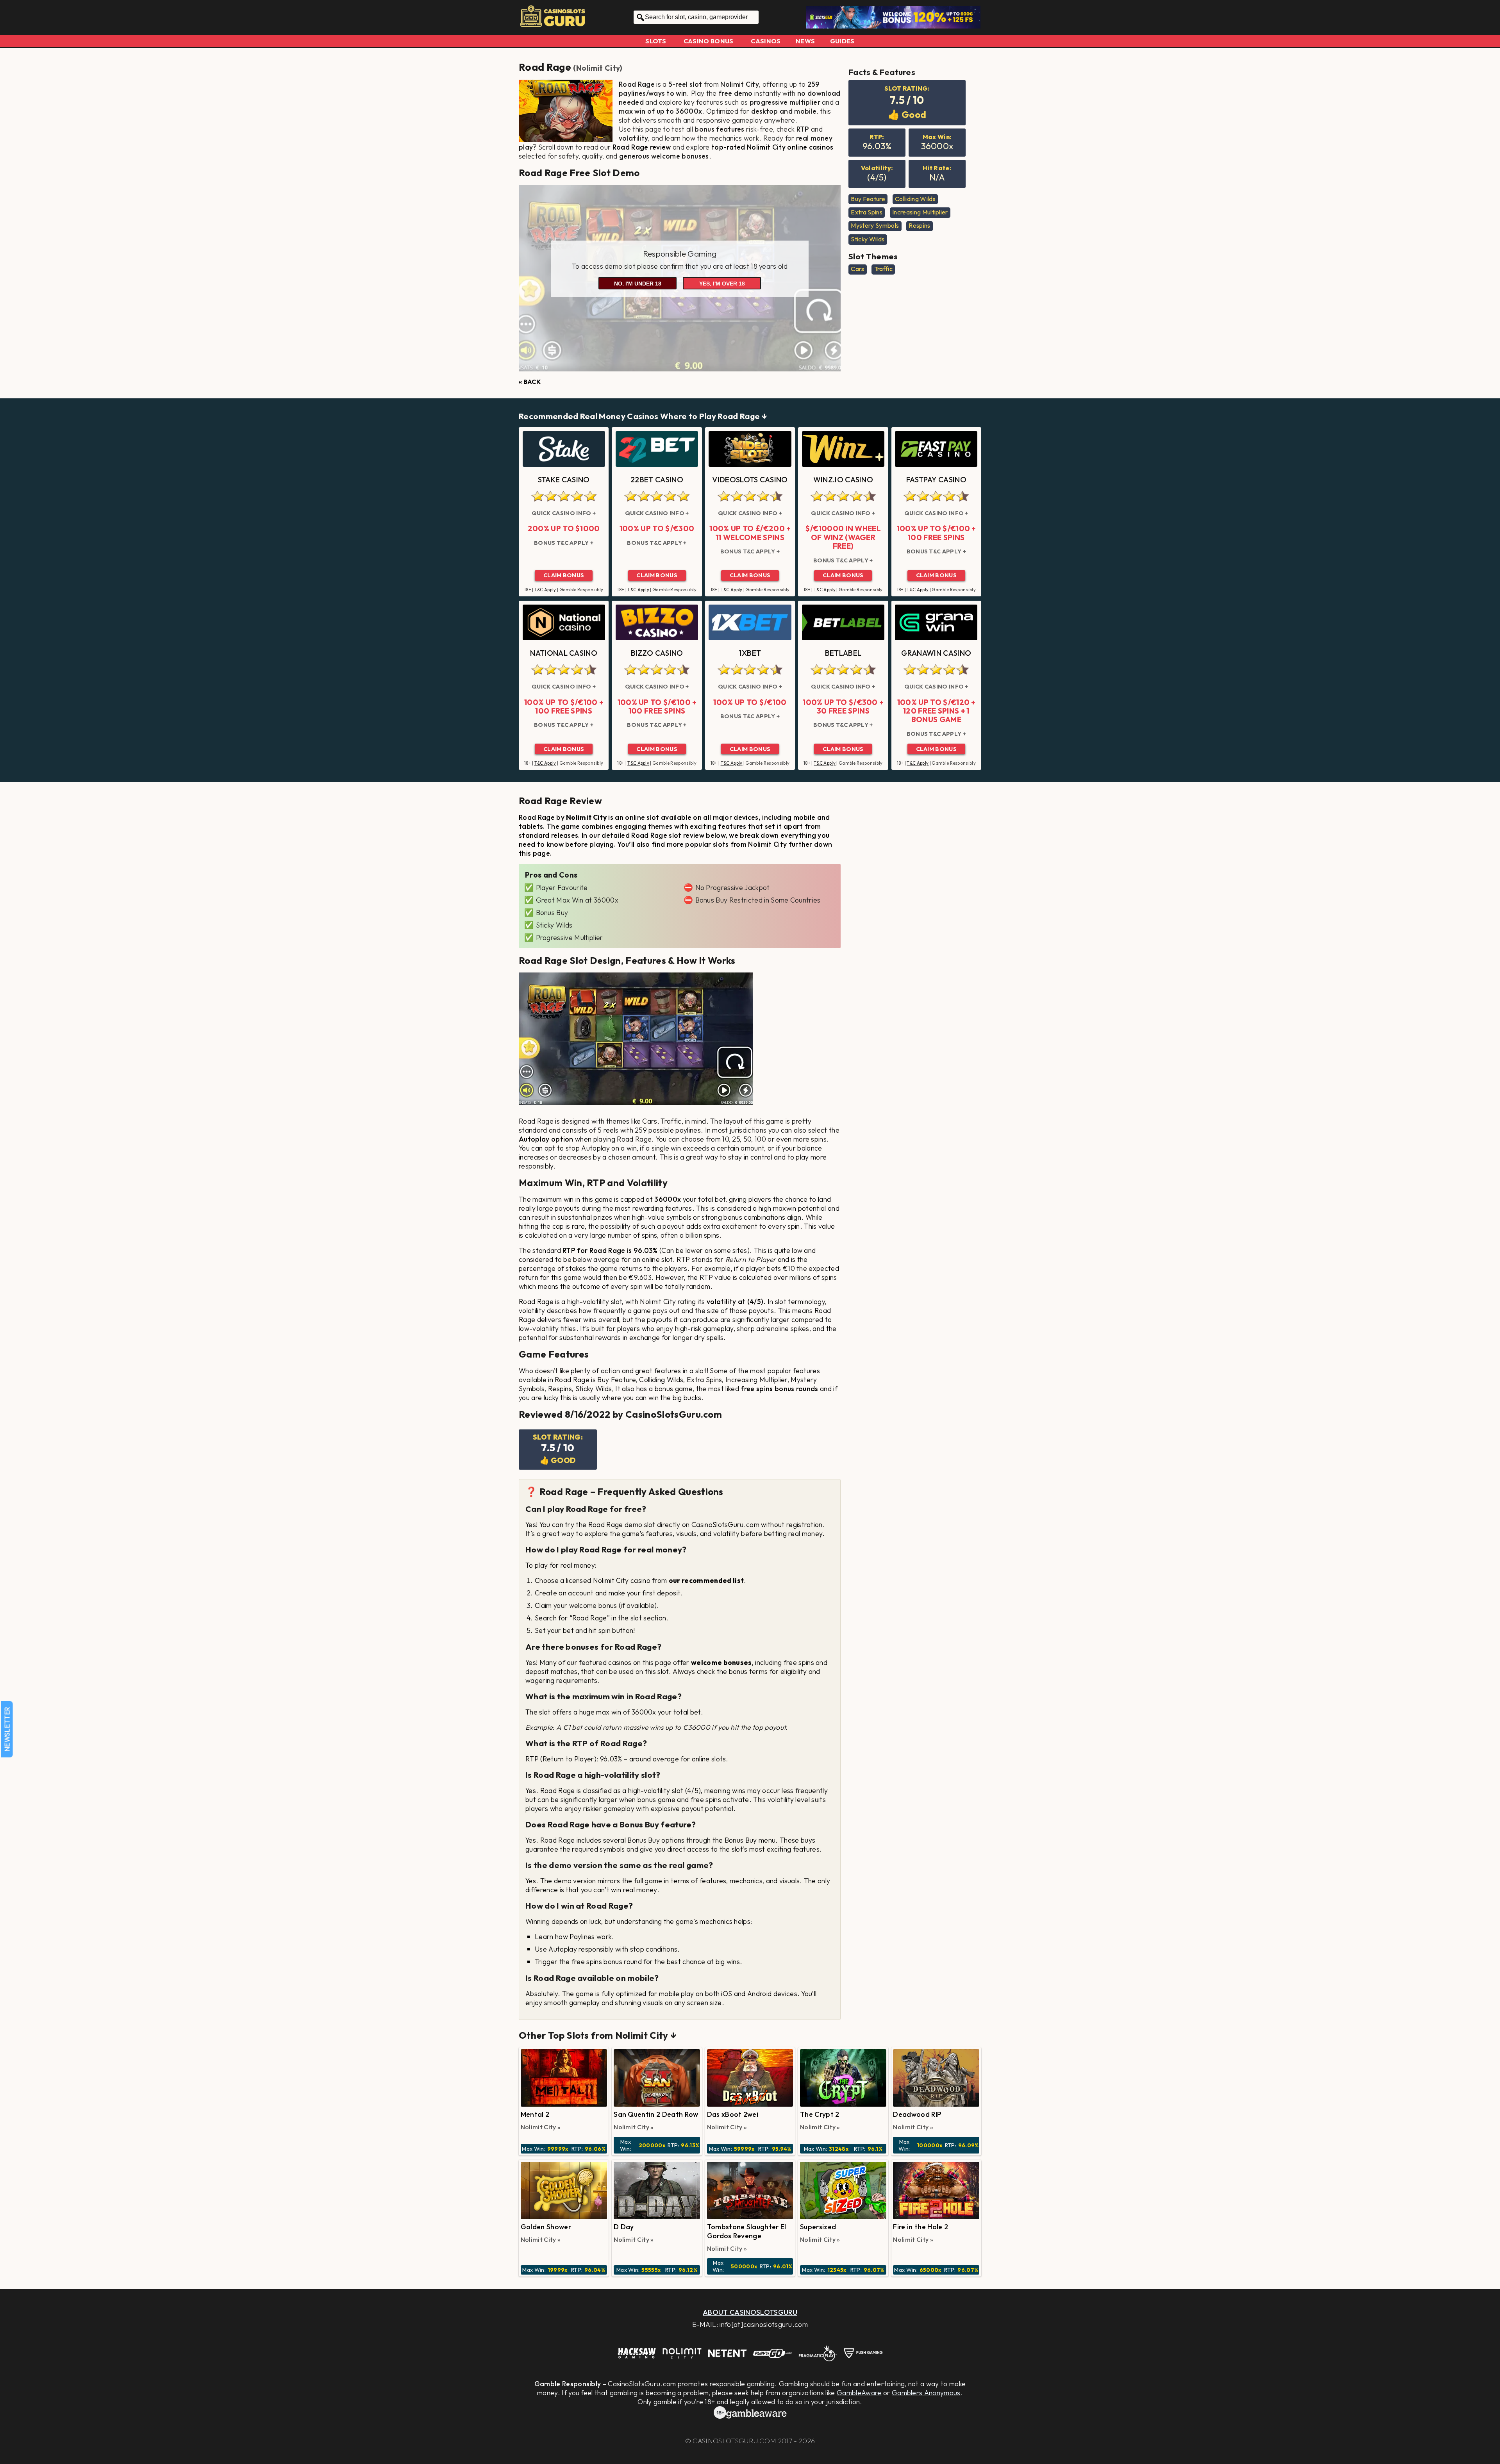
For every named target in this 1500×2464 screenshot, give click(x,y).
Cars (857, 269)
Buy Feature (868, 199)
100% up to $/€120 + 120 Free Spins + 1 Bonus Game (936, 711)
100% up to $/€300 (657, 528)
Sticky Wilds (868, 239)
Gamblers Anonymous (926, 2393)
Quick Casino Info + (564, 513)
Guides (842, 41)
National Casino (564, 653)
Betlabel (843, 653)
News (805, 41)
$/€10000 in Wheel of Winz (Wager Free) (843, 537)
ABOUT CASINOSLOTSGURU (750, 2312)
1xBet (750, 653)
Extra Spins (867, 212)
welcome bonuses (721, 1662)
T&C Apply (545, 590)
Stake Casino (564, 480)
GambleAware (859, 2393)
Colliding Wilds (915, 199)
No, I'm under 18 (638, 284)
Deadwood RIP (917, 2114)
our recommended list (706, 1580)
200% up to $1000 (564, 528)
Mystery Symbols (875, 225)
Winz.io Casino (843, 480)
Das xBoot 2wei (733, 2114)
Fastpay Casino (936, 480)
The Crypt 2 (820, 2114)
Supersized (818, 2227)
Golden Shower (546, 2227)
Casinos (766, 41)
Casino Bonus (709, 41)
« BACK (530, 382)
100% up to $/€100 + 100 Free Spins (936, 533)
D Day (624, 2227)
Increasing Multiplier (920, 212)
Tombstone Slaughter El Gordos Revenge (747, 2231)
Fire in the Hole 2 (921, 2227)
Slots (656, 41)
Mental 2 (535, 2114)
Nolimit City (598, 68)
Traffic (883, 269)
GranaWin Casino (936, 653)
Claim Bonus (564, 575)
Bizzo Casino (657, 653)
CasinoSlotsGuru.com (734, 2441)
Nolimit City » (541, 2127)
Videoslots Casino (750, 480)
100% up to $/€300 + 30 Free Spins (843, 707)
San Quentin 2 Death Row (656, 2114)
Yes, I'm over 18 (722, 284)
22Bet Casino (657, 480)
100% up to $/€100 (750, 702)
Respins (919, 225)
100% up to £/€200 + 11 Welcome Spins (750, 533)
